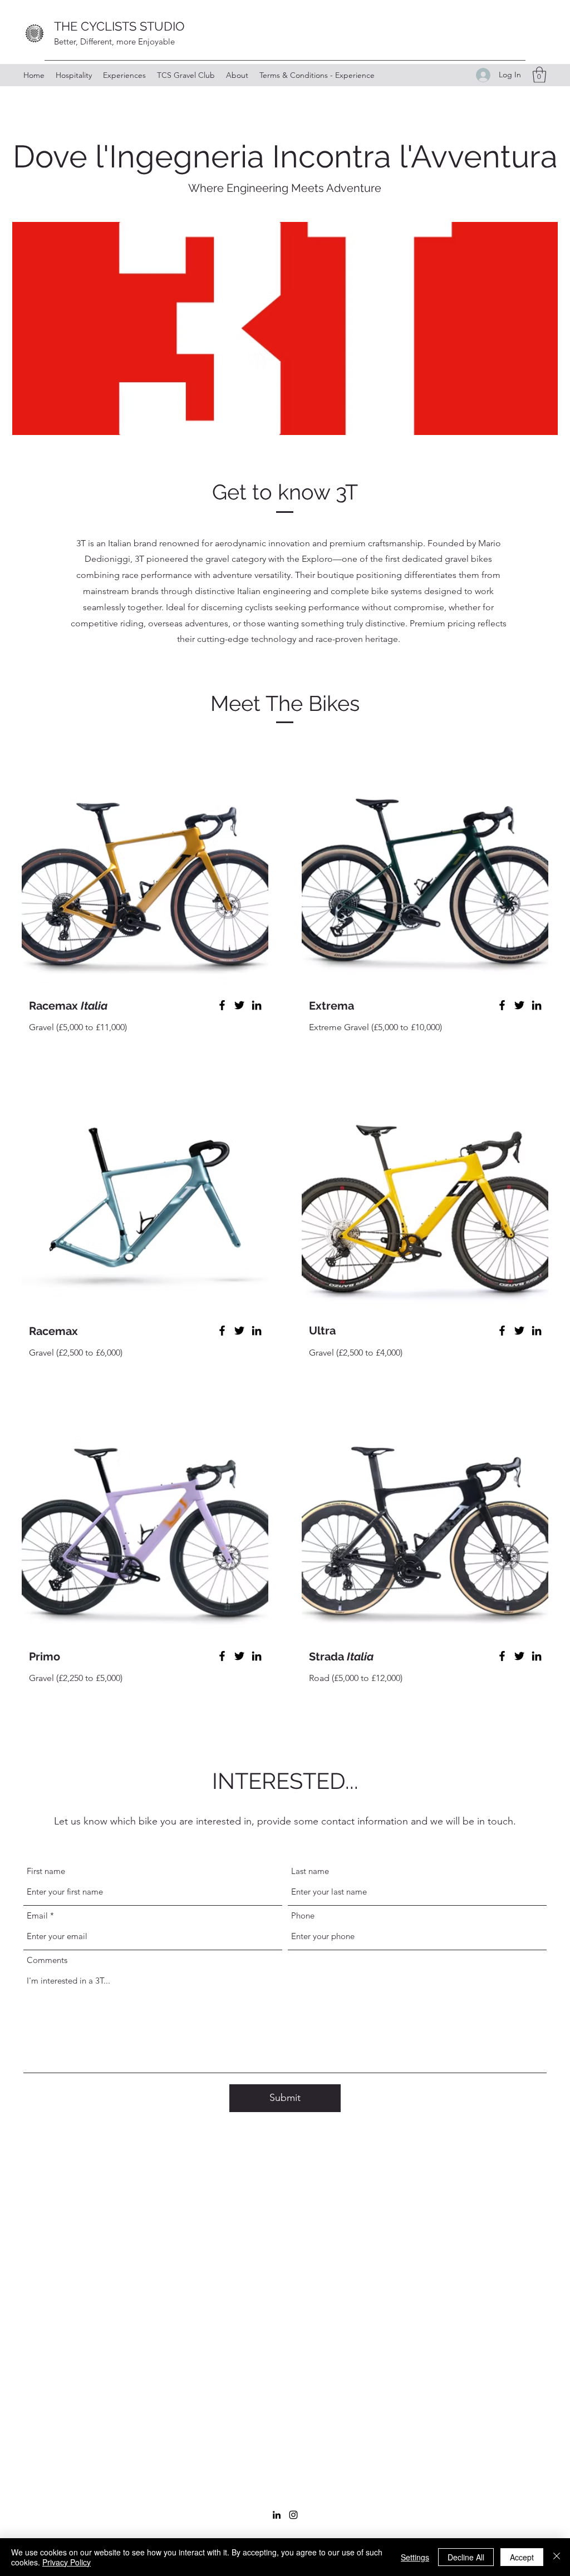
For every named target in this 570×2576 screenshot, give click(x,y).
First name (46, 1871)
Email (37, 1915)
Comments (47, 1960)
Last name (310, 1871)
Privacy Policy (67, 2562)
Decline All (466, 2557)
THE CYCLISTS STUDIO (119, 26)
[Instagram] (293, 2515)
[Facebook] (222, 1005)
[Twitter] (239, 1005)
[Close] (557, 2557)
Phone (303, 1915)
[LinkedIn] (257, 1005)
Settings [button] (415, 2557)
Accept (522, 2557)
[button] (539, 75)
